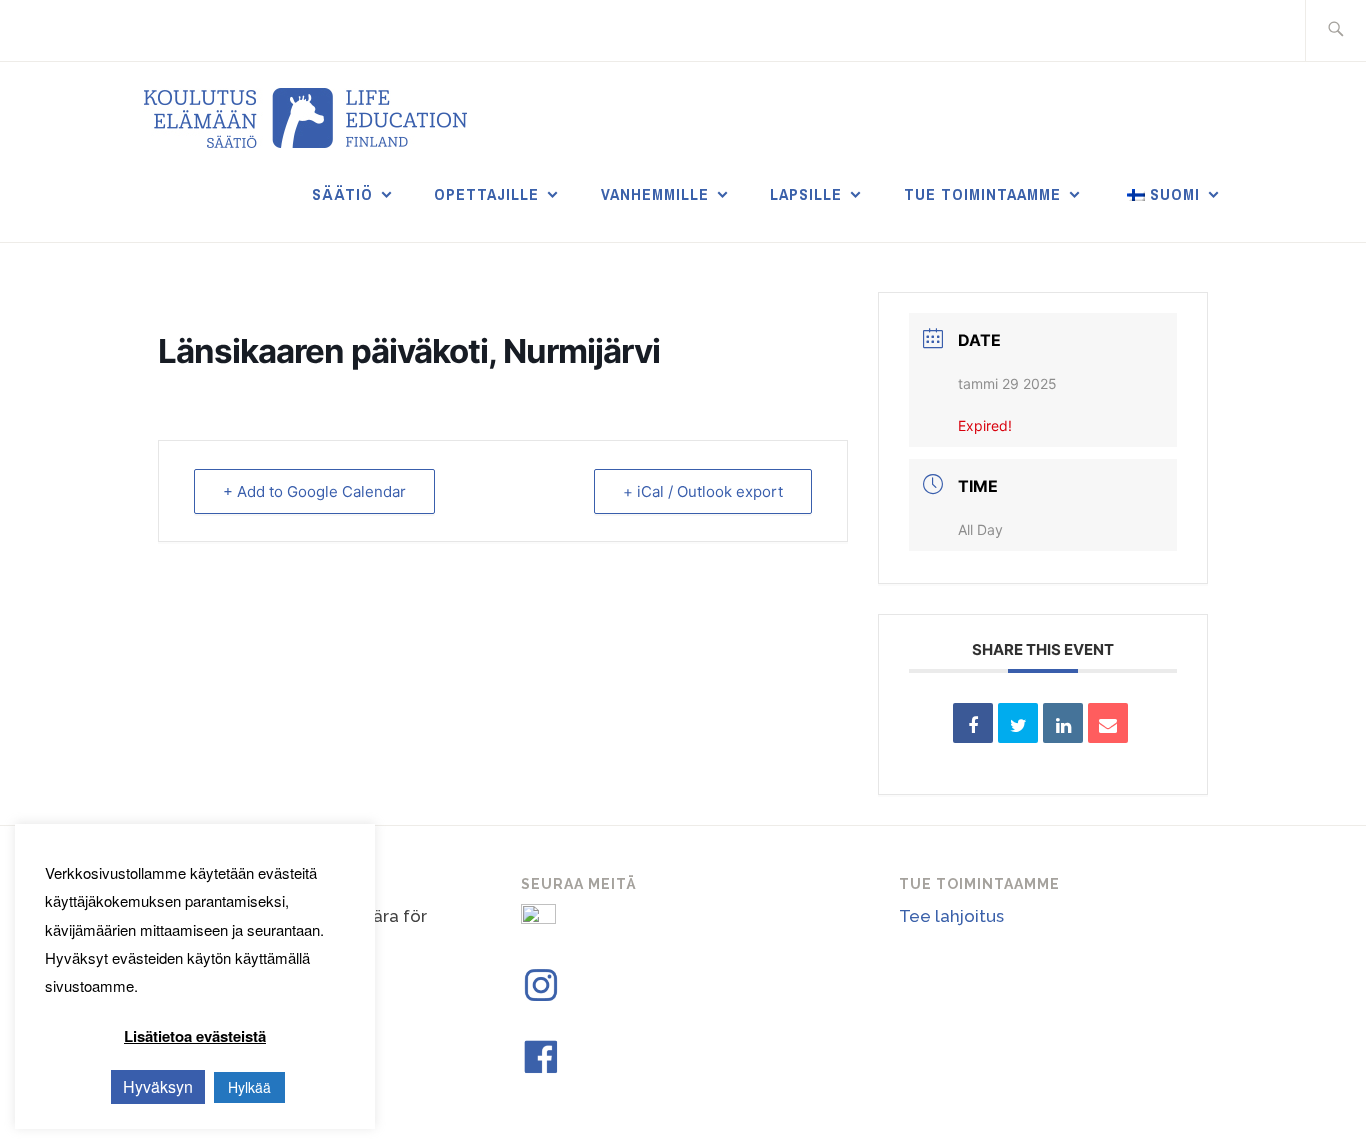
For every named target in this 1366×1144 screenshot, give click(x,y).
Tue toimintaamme (982, 194)
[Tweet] (1018, 723)
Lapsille (806, 194)
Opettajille (486, 194)
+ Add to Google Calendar (314, 491)
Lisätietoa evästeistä (195, 1036)
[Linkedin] (1063, 723)
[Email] (1108, 723)
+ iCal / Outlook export (703, 491)
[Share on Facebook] (973, 723)
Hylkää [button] (249, 1087)
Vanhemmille (655, 194)
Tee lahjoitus (951, 916)
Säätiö (342, 194)
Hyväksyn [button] (158, 1086)
